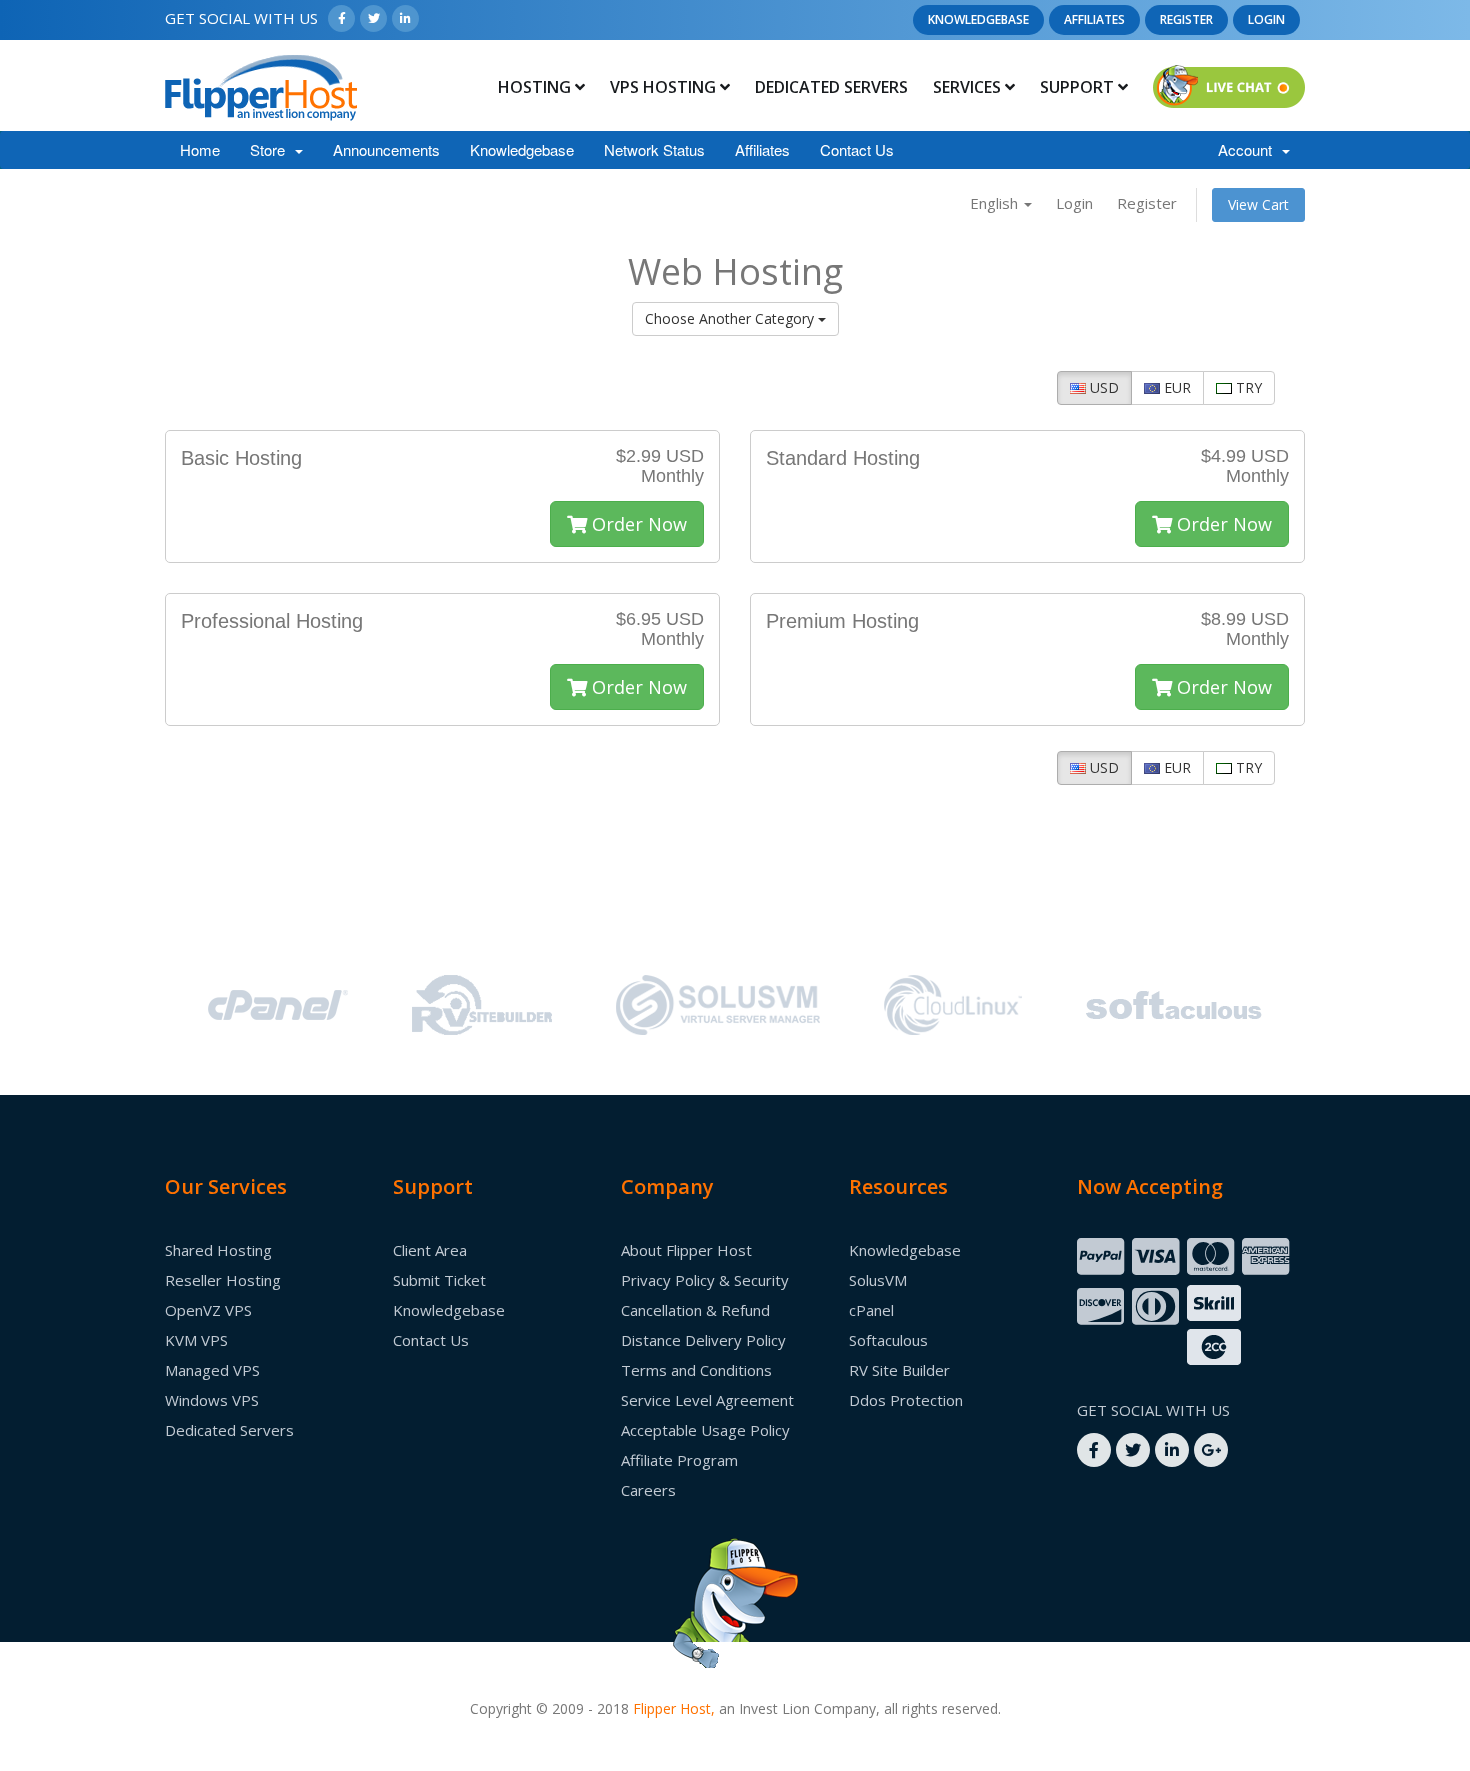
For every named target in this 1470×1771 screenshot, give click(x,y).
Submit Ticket (439, 1280)
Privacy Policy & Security (705, 1280)
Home (200, 149)
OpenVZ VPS (208, 1310)
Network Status (654, 149)
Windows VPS (212, 1400)
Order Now (637, 524)
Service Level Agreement (707, 1400)
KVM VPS (196, 1340)
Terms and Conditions (696, 1370)
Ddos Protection (906, 1400)
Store (271, 149)
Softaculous (888, 1340)
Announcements (386, 149)
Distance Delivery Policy (703, 1340)
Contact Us (857, 149)
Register (1186, 19)
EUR (1175, 387)
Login (1266, 19)
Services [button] (969, 87)
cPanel (871, 1310)
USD (1102, 387)
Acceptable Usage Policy (705, 1430)
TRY (1247, 387)
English (996, 203)
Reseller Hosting (223, 1280)
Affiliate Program (679, 1460)
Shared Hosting (218, 1250)
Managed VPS (212, 1370)
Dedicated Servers (831, 87)
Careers (648, 1490)
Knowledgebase (978, 19)
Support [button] (1079, 87)
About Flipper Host (686, 1250)
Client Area (430, 1250)
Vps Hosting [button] (665, 87)
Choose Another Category (731, 318)
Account (1249, 149)
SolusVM (878, 1280)
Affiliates (1094, 19)
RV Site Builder (899, 1370)
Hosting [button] (536, 87)
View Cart (1258, 204)
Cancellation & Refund (695, 1310)
